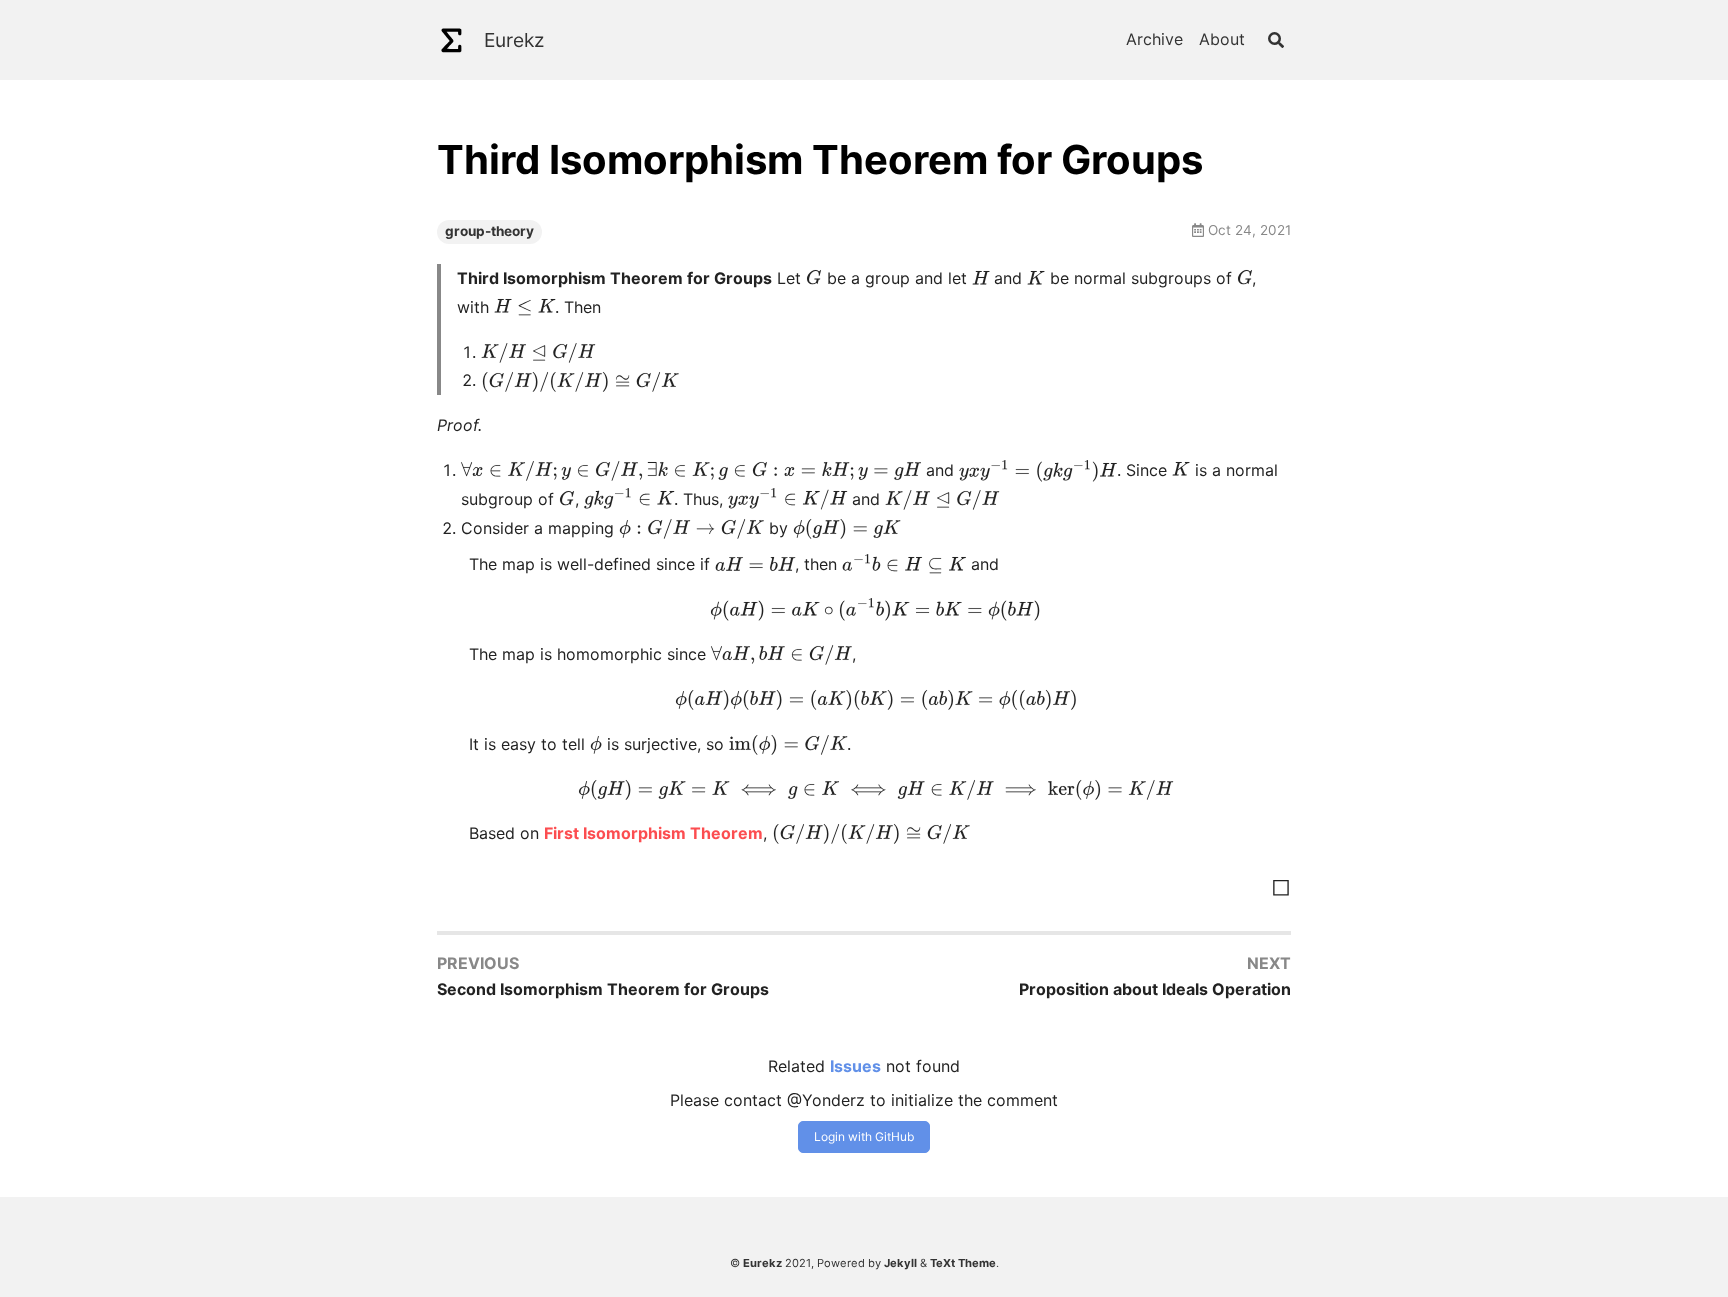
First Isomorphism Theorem (653, 833)
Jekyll (900, 1263)
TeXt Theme (963, 1263)
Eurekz (514, 40)
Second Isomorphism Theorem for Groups (603, 989)
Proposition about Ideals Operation (1155, 989)
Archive (1154, 39)
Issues (855, 1066)
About (1222, 39)
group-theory (489, 231)
